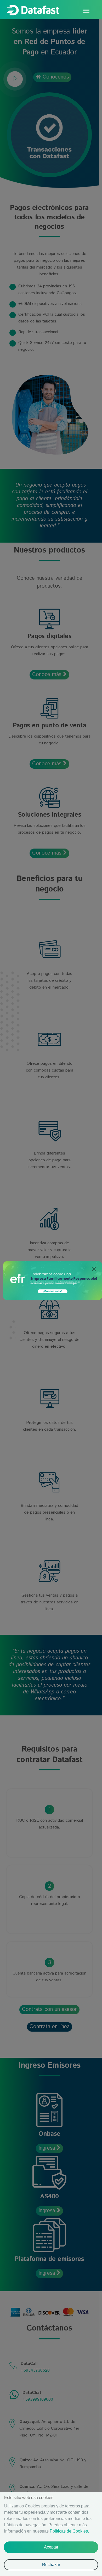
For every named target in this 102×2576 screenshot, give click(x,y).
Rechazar (51, 2565)
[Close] (94, 1269)
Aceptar (51, 2547)
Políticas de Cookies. (69, 2531)
